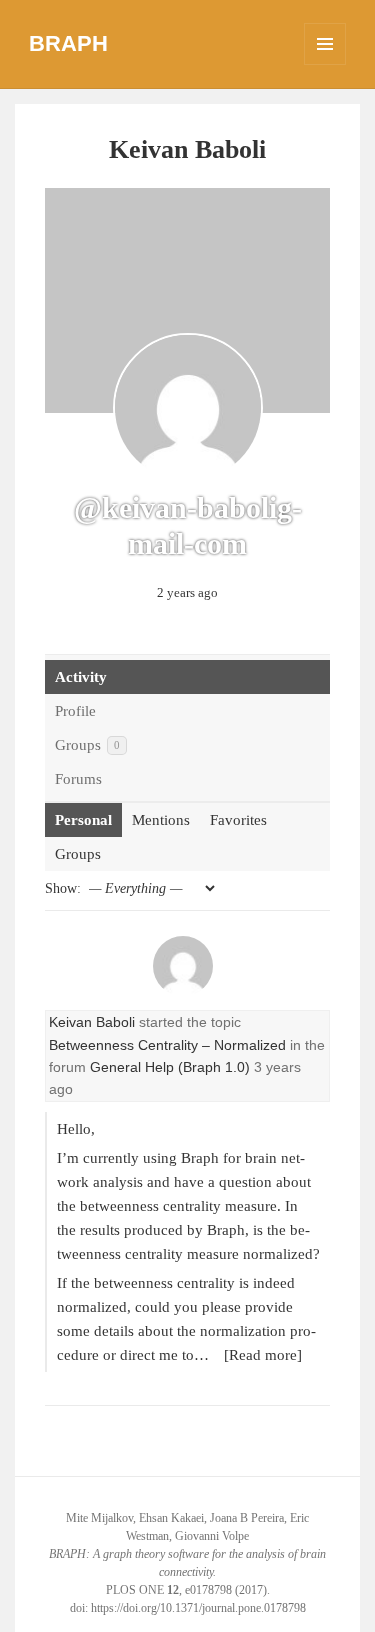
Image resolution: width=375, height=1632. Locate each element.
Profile (75, 711)
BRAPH (68, 43)
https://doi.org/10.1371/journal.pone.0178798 (198, 1608)
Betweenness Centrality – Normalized (167, 1045)
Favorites (238, 820)
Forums (78, 779)
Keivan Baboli (92, 1022)
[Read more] (263, 1355)
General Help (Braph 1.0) (170, 1067)
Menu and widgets (325, 64)
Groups (87, 745)
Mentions (161, 820)
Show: (63, 888)
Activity (81, 677)
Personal (83, 820)
